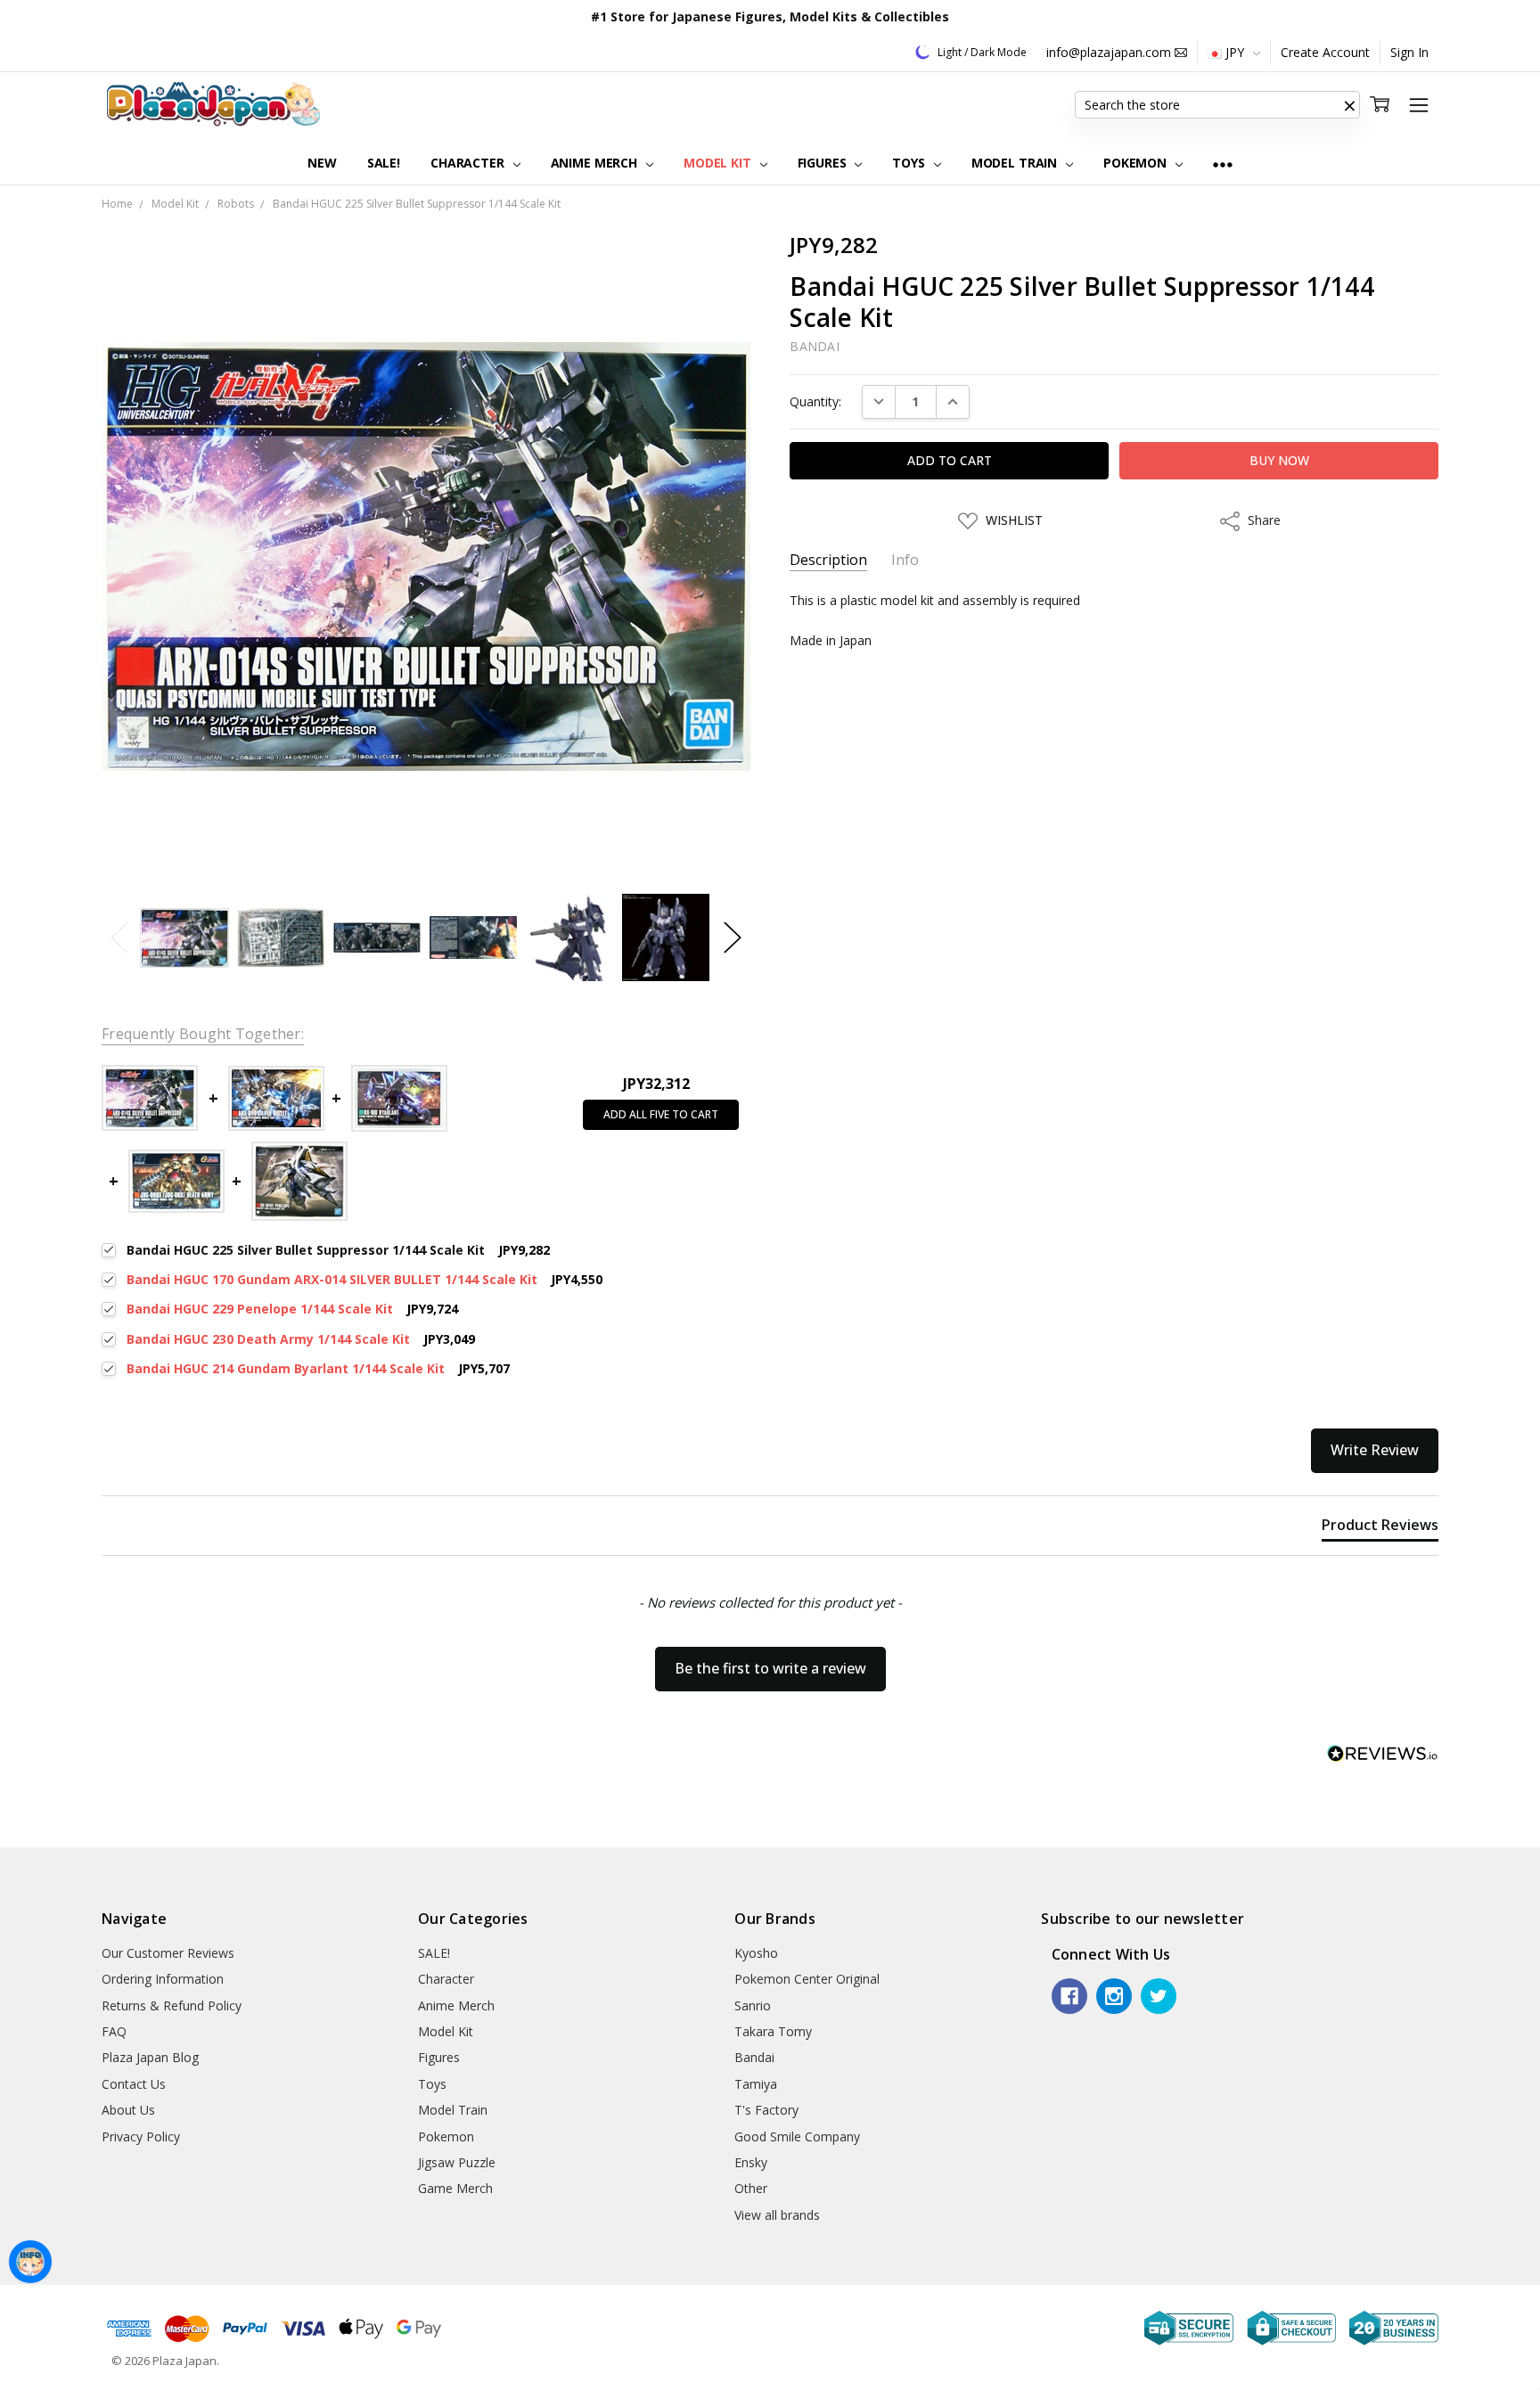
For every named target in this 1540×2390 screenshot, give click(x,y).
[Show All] (1223, 164)
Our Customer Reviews (168, 1953)
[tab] (1380, 1528)
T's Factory (766, 2110)
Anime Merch (596, 163)
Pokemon (1137, 163)
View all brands (777, 2215)
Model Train (1016, 163)
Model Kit (719, 163)
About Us (128, 2110)
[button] (1349, 105)
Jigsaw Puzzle (457, 2162)
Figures (824, 163)
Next (733, 938)
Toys (910, 163)
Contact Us (134, 2084)
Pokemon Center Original (807, 1979)
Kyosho (756, 1953)
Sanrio (753, 2005)
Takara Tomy (773, 2031)
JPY (1235, 52)
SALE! (384, 163)
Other (751, 2188)
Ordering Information (163, 1979)
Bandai (754, 2057)
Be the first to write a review (770, 1668)
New (322, 163)
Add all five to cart (661, 1114)
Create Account (1325, 52)
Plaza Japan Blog (150, 2057)
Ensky (751, 2162)
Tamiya (756, 2084)
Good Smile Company (797, 2136)
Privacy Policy (141, 2136)
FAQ (114, 2031)
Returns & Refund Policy (172, 2005)
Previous (119, 938)
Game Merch (455, 2188)
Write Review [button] (1375, 1450)
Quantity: (815, 401)
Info (905, 560)
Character (469, 163)
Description (828, 560)
